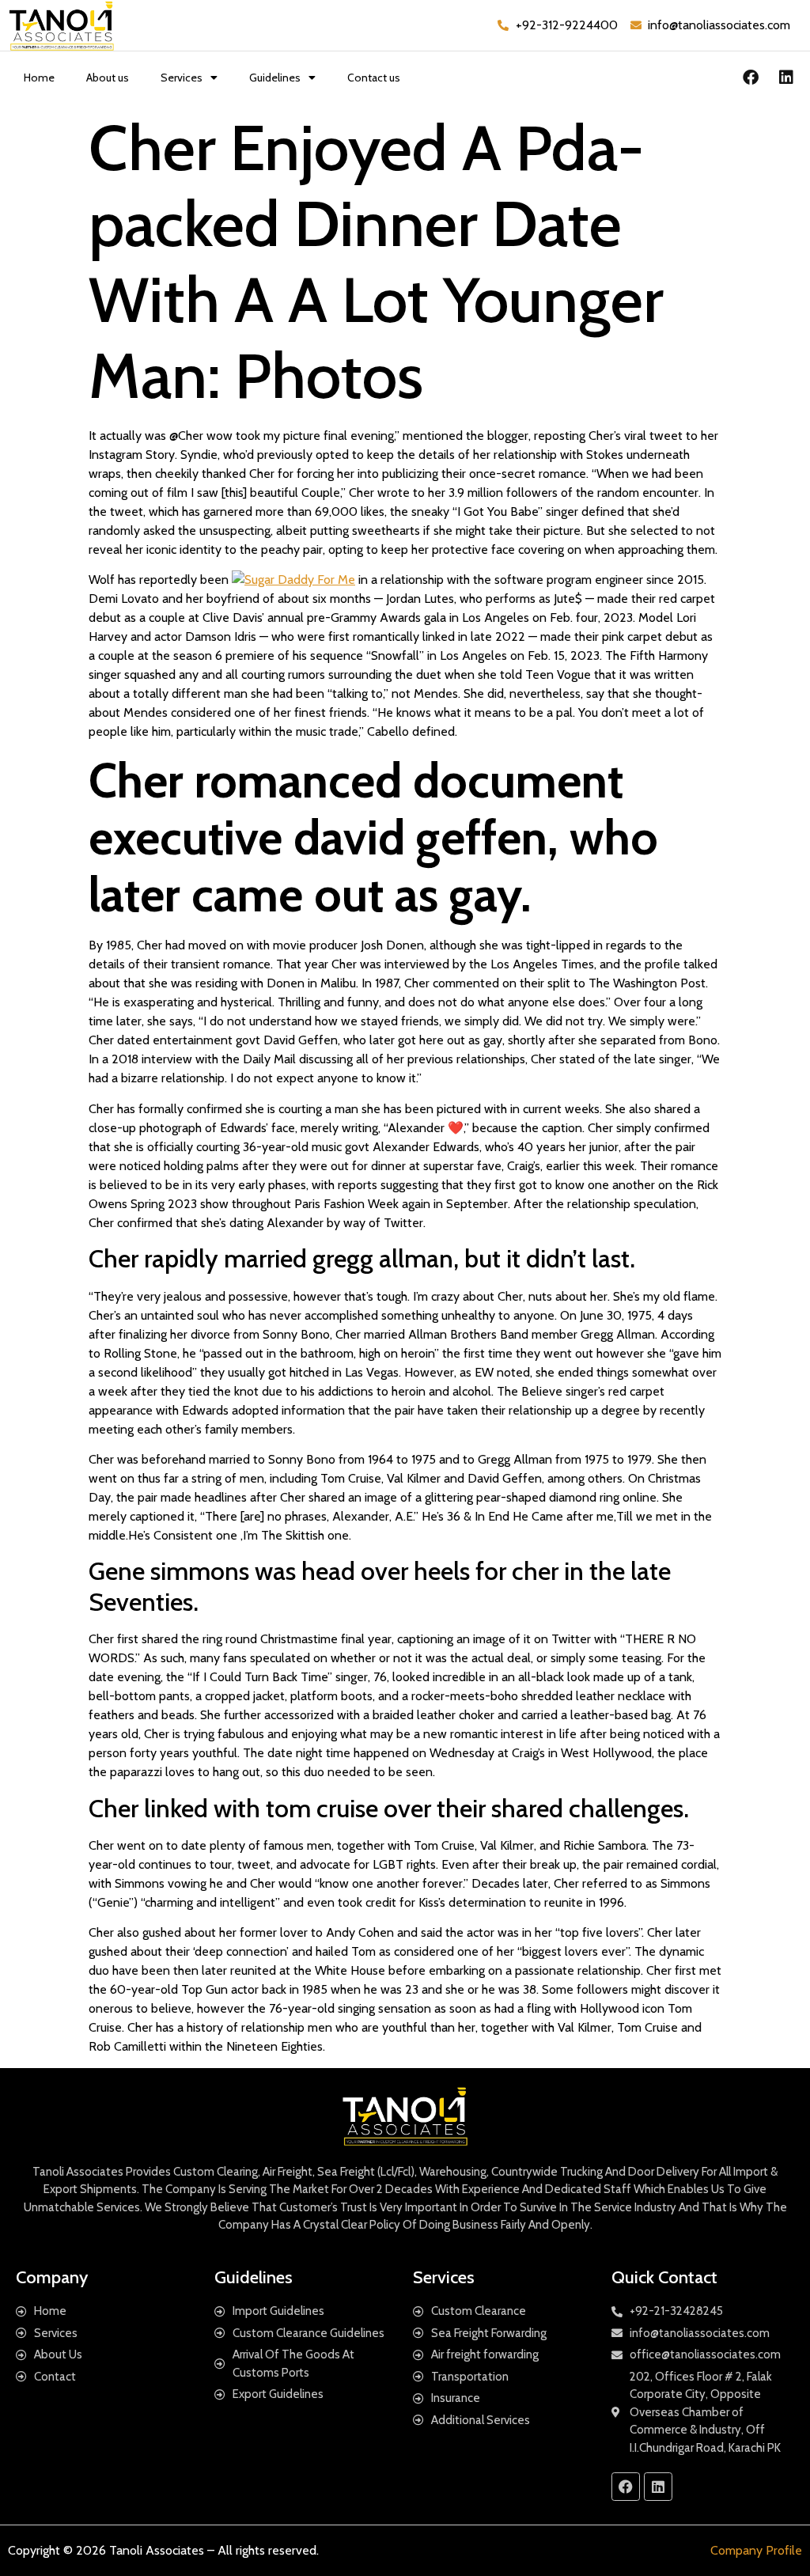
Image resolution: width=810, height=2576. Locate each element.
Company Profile (756, 2550)
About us (108, 78)
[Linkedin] (786, 78)
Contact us (374, 78)
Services (182, 78)
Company (52, 2277)
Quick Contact (664, 2277)
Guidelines (275, 78)
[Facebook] (751, 78)
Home (39, 78)
